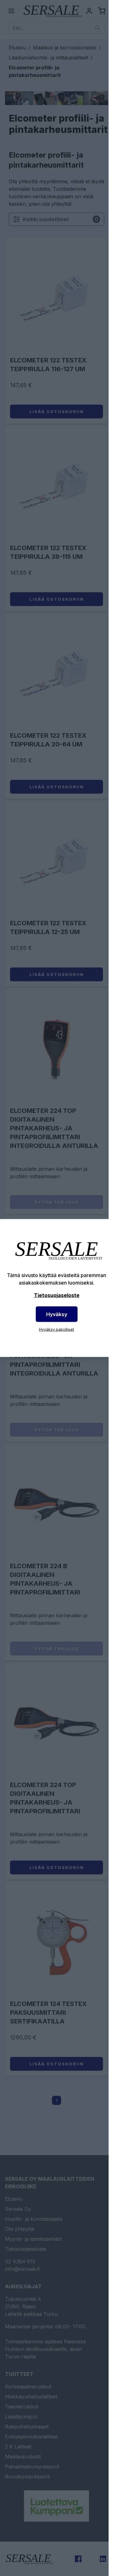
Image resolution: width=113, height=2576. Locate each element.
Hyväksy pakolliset (56, 1329)
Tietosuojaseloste (57, 1295)
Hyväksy (57, 1314)
